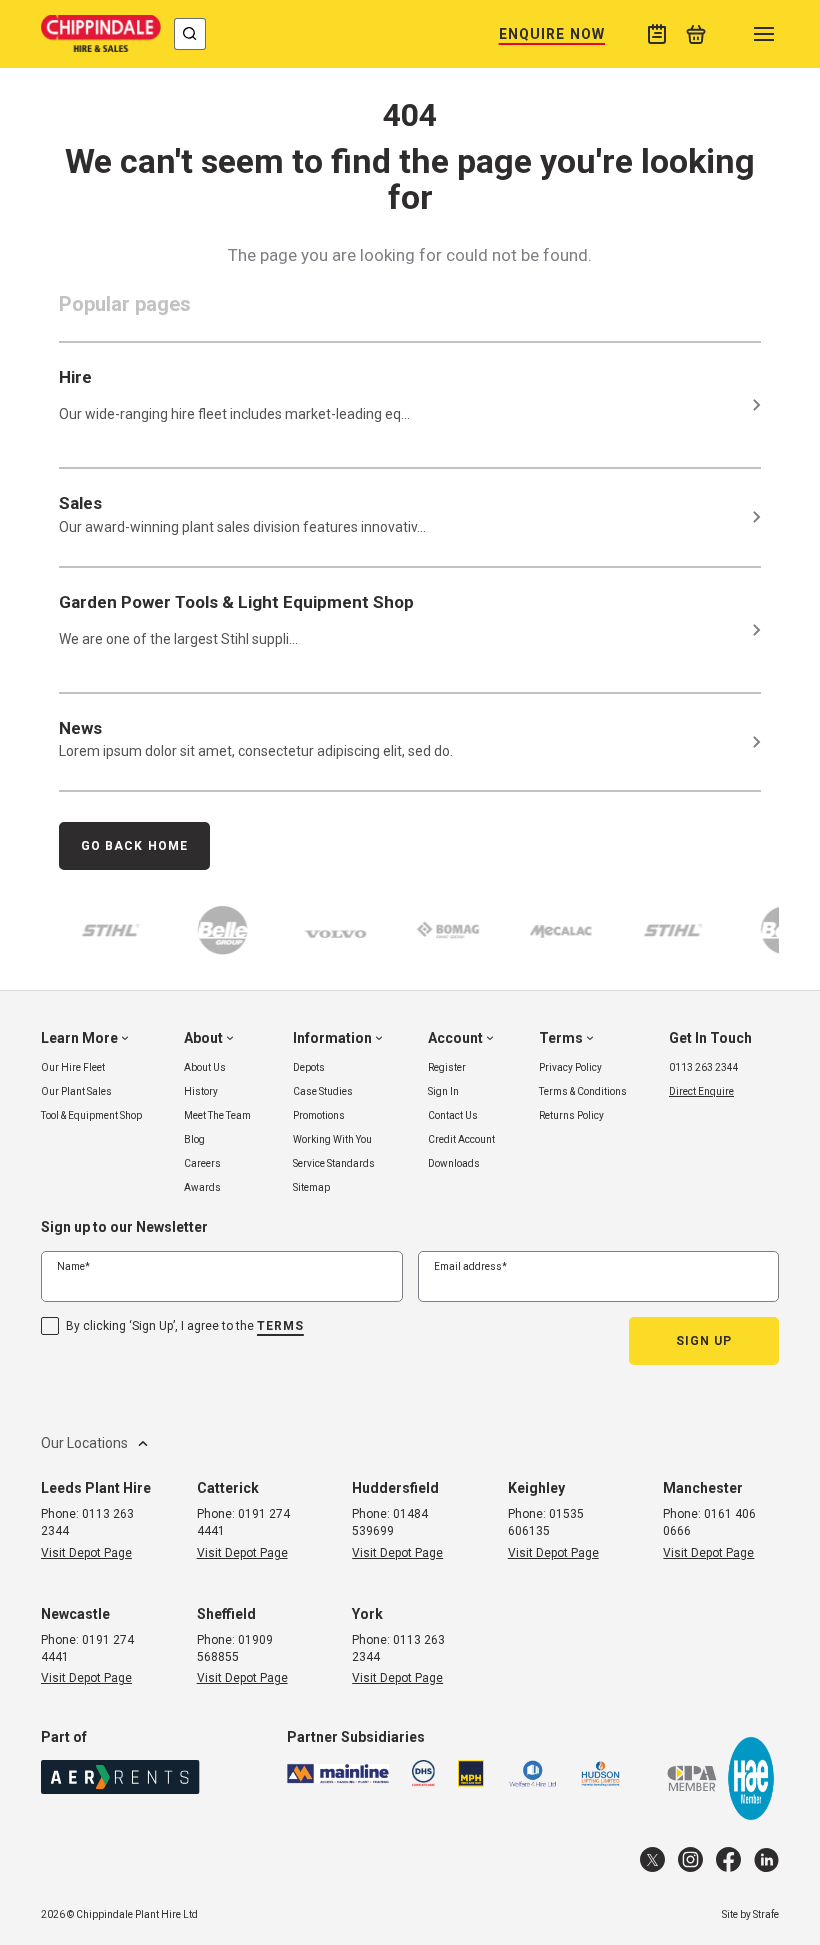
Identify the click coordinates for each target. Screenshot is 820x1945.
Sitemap (311, 1187)
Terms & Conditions (583, 1091)
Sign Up (704, 1341)
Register (447, 1067)
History (201, 1091)
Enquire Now (552, 34)
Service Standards (334, 1163)
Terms (280, 1326)
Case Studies (323, 1091)
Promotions (319, 1115)
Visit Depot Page (86, 1553)
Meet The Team (217, 1115)
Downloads (454, 1163)
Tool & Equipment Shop (91, 1115)
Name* (73, 1266)
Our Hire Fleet (73, 1067)
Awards (202, 1187)
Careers (202, 1163)
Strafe (766, 1914)
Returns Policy (571, 1115)
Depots (309, 1067)
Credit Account (461, 1139)
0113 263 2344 (704, 1067)
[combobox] (190, 34)
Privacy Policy (570, 1067)
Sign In (443, 1091)
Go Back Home (134, 846)
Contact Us (453, 1115)
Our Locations (84, 1443)
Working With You (332, 1139)
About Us (205, 1067)
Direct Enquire (701, 1091)
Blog (194, 1139)
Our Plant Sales (76, 1091)
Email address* (470, 1266)
